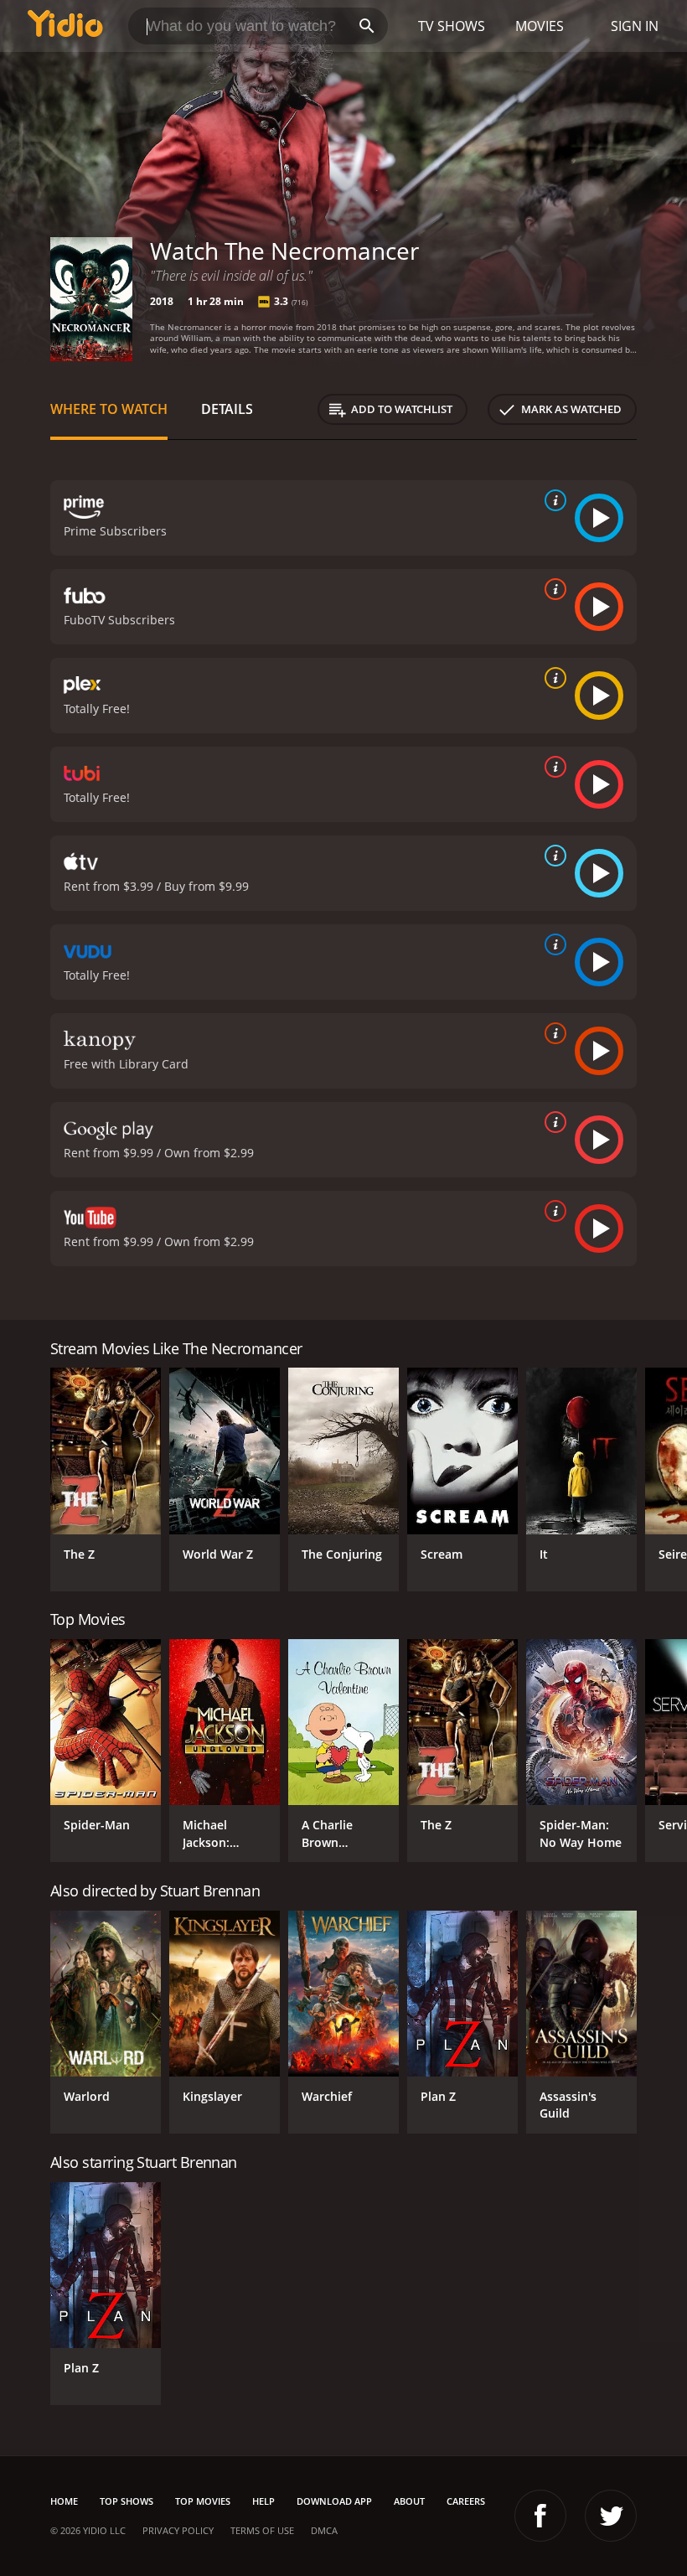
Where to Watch (109, 409)
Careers (466, 2501)
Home (64, 2501)
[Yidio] (65, 26)
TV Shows (452, 26)
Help (263, 2501)
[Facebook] (540, 2516)
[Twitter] (611, 2516)
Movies (540, 26)
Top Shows (127, 2501)
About (409, 2501)
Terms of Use (262, 2530)
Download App (334, 2501)
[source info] (552, 500)
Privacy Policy (178, 2530)
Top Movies (203, 2501)
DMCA (324, 2530)
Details (227, 409)
